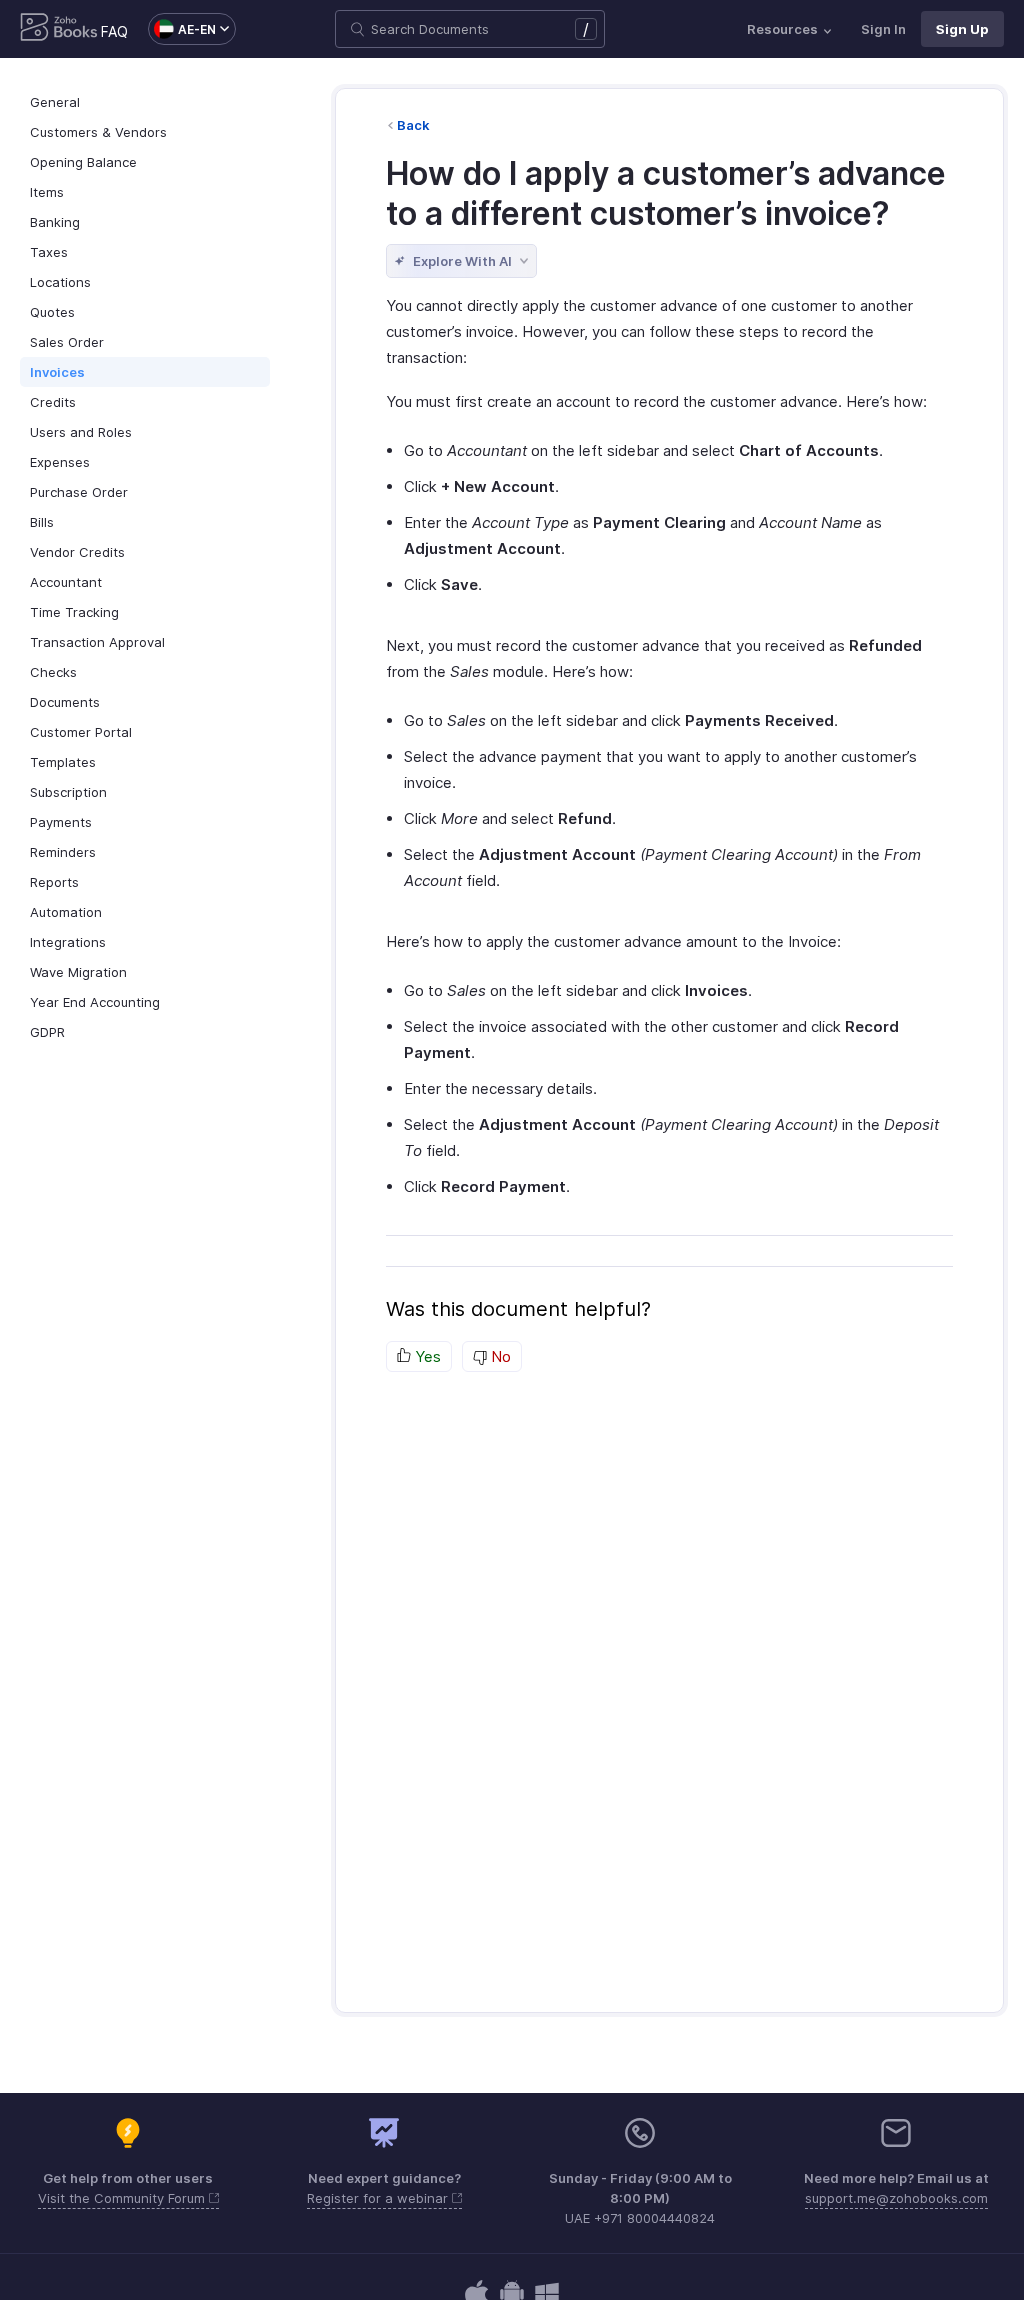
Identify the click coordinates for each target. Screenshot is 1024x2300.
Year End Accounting (95, 1002)
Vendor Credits (77, 552)
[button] (182, 29)
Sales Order (67, 342)
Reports (54, 882)
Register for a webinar (379, 2198)
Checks (53, 672)
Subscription (68, 792)
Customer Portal (81, 732)
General (55, 102)
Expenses (60, 462)
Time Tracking (74, 612)
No (499, 1356)
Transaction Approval (97, 642)
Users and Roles (81, 432)
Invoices (57, 372)
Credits (53, 402)
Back (413, 125)
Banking (55, 222)
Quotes (52, 312)
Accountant (66, 582)
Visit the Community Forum (123, 2198)
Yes (426, 1356)
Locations (60, 282)
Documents (65, 702)
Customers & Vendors (98, 132)
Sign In (883, 29)
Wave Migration (78, 972)
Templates (63, 762)
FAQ (114, 31)
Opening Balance (83, 162)
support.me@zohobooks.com (896, 2198)
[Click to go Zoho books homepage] (59, 29)
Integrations (68, 942)
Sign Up (962, 29)
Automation (66, 912)
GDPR (47, 1032)
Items (47, 192)
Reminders (63, 852)
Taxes (49, 252)
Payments (61, 822)
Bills (42, 522)
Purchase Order (79, 492)
